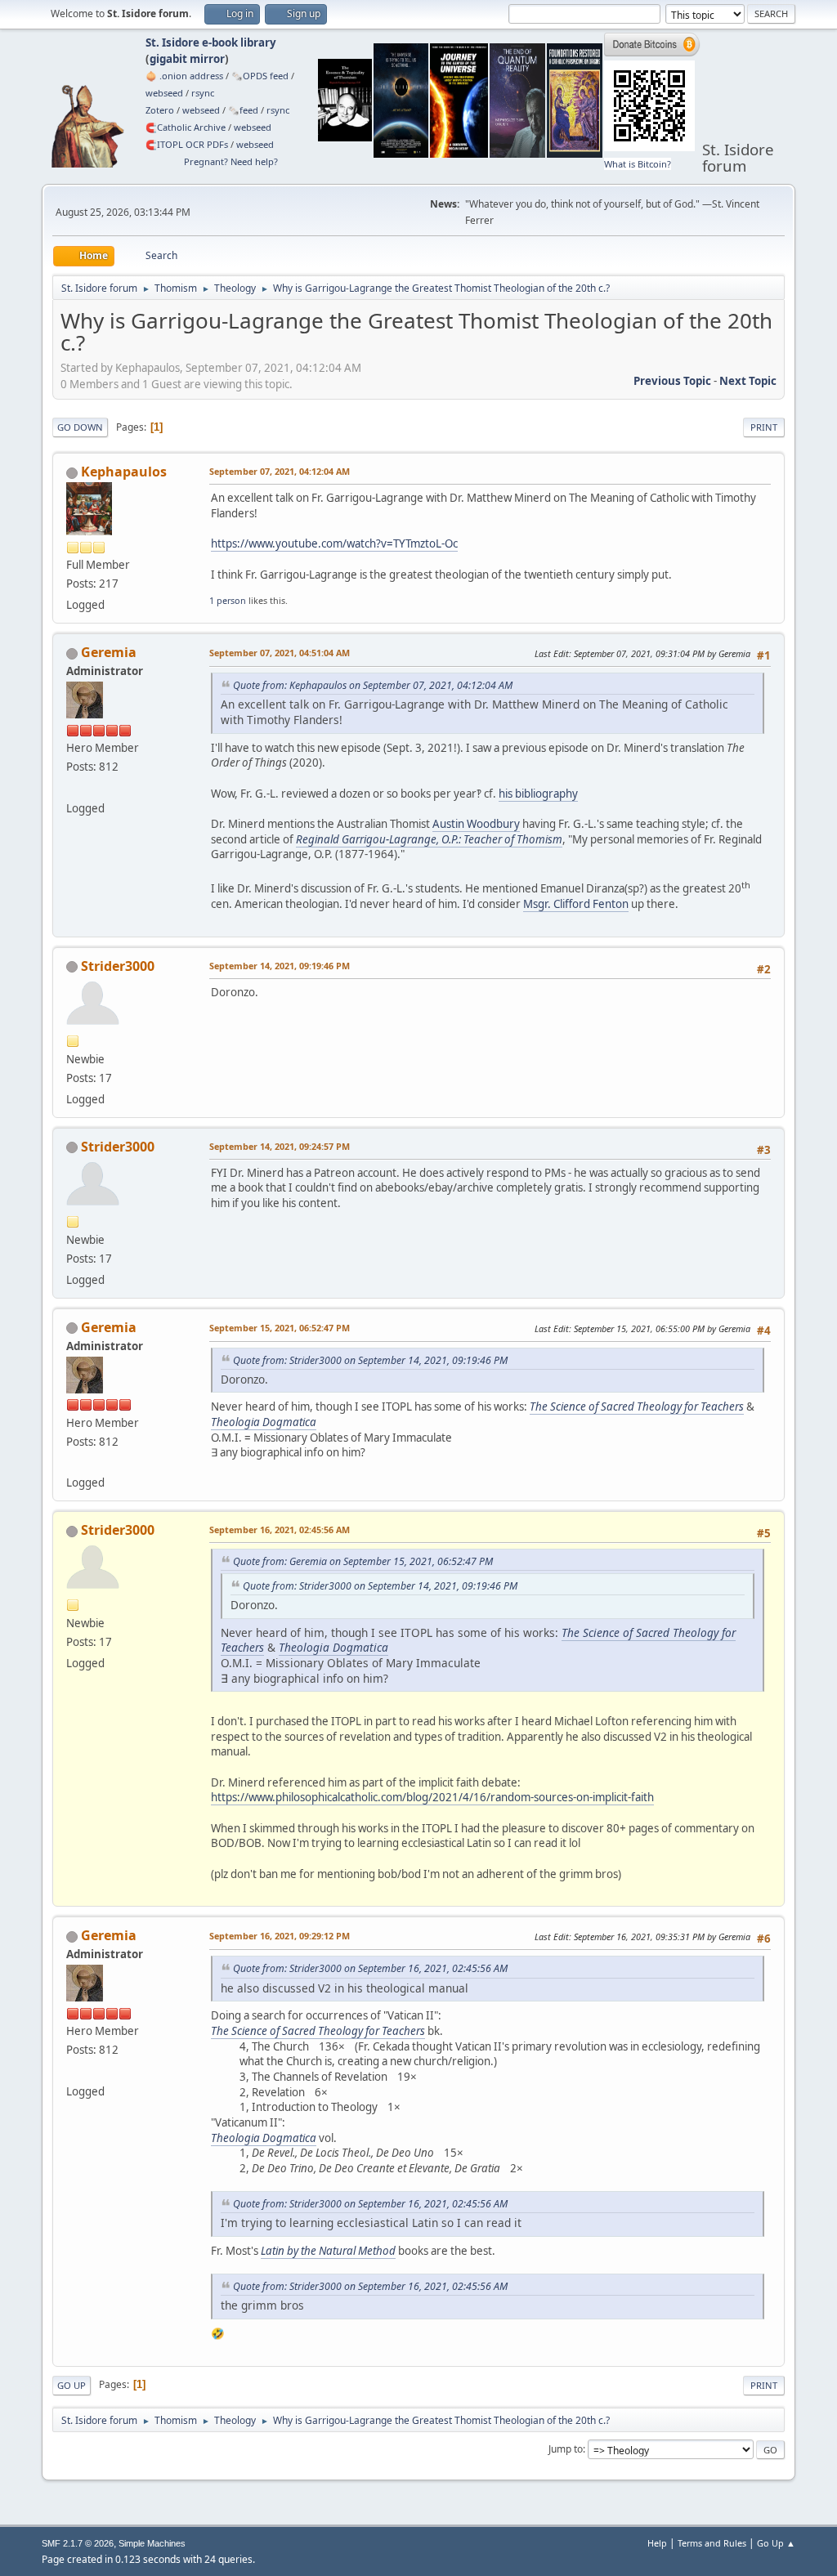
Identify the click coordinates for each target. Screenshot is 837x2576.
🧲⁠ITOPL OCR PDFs (187, 144)
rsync (203, 93)
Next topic (748, 381)
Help (657, 2543)
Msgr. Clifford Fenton (576, 904)
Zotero (160, 110)
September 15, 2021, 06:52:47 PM (280, 1328)
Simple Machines (152, 2543)
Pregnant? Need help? (231, 161)
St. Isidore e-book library (211, 42)
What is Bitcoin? (638, 164)
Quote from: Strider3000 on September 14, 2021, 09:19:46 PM (370, 1360)
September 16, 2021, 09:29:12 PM (280, 1936)
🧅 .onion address (184, 76)
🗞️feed (243, 110)
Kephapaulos (124, 472)
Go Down (80, 427)
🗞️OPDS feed (260, 76)
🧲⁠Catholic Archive (186, 127)
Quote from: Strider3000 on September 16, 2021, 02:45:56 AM (370, 1968)
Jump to (566, 2449)
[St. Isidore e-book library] (73, 788)
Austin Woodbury (476, 824)
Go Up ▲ (776, 2543)
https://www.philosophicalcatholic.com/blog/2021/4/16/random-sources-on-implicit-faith (432, 1797)
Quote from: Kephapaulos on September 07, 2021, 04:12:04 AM (373, 685)
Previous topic (672, 381)
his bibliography (538, 794)
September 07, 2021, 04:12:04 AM (280, 471)
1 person (228, 600)
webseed (164, 93)
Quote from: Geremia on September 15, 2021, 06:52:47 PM (363, 1561)
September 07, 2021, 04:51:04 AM (280, 653)
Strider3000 (118, 966)
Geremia (109, 652)
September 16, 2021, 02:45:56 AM (280, 1529)
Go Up (72, 2385)
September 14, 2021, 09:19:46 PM (280, 966)
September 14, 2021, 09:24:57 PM (280, 1146)
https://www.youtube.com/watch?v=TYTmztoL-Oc (334, 543)
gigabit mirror (187, 59)
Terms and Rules (712, 2543)
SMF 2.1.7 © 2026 (78, 2543)
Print (764, 427)
